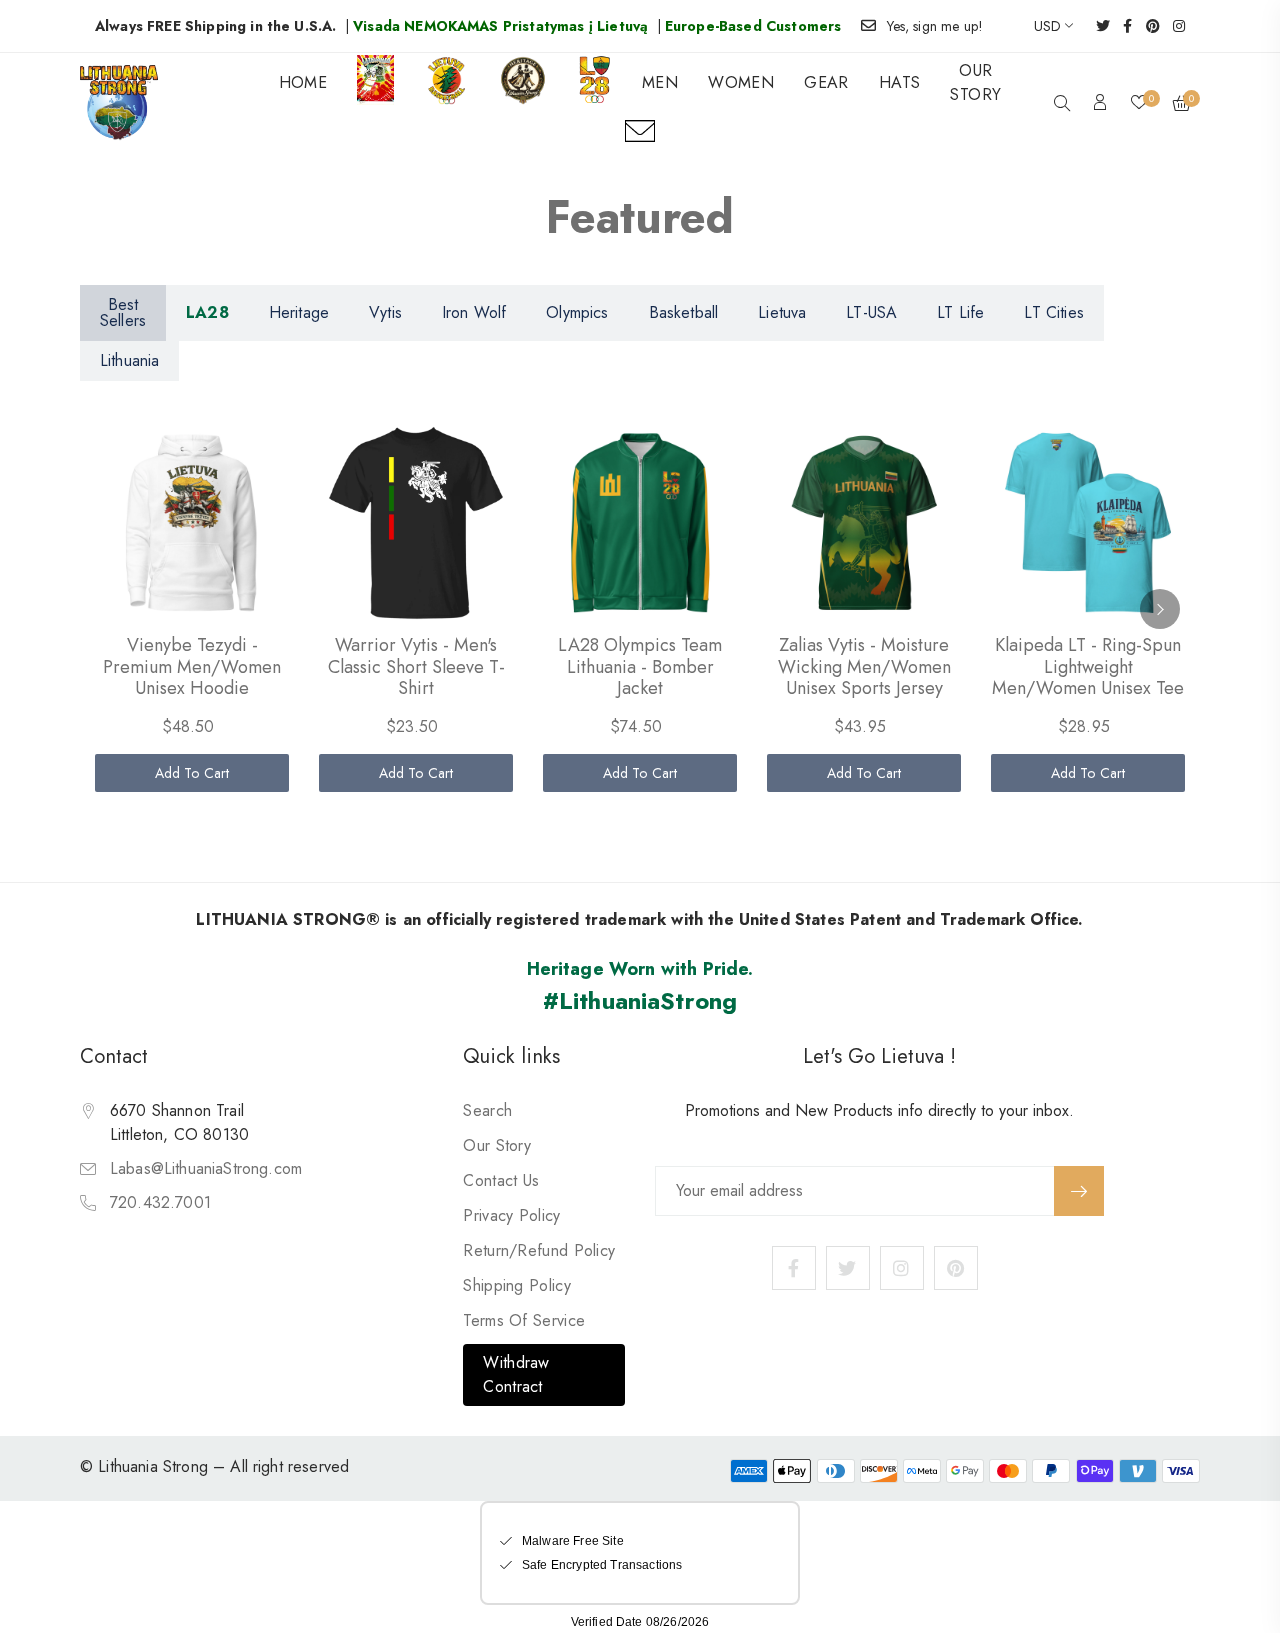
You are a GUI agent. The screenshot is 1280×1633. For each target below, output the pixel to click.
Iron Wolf (474, 312)
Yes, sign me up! (935, 26)
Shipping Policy (517, 1285)
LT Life (960, 312)
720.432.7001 (160, 1202)
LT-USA (871, 312)
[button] (1062, 105)
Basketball (684, 312)
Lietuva (782, 312)
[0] (1139, 104)
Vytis (385, 312)
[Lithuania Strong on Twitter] (1096, 26)
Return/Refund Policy (539, 1250)
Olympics (577, 312)
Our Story (497, 1145)
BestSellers (123, 312)
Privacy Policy (511, 1215)
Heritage (299, 312)
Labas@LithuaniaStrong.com (206, 1168)
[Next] (1160, 609)
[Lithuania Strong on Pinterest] (1146, 26)
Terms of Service (524, 1320)
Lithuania (129, 360)
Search (487, 1110)
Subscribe (1079, 1191)
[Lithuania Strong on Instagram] (1172, 26)
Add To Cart (192, 773)
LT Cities (1053, 312)
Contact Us (501, 1180)
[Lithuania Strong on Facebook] (1121, 26)
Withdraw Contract (516, 1374)
